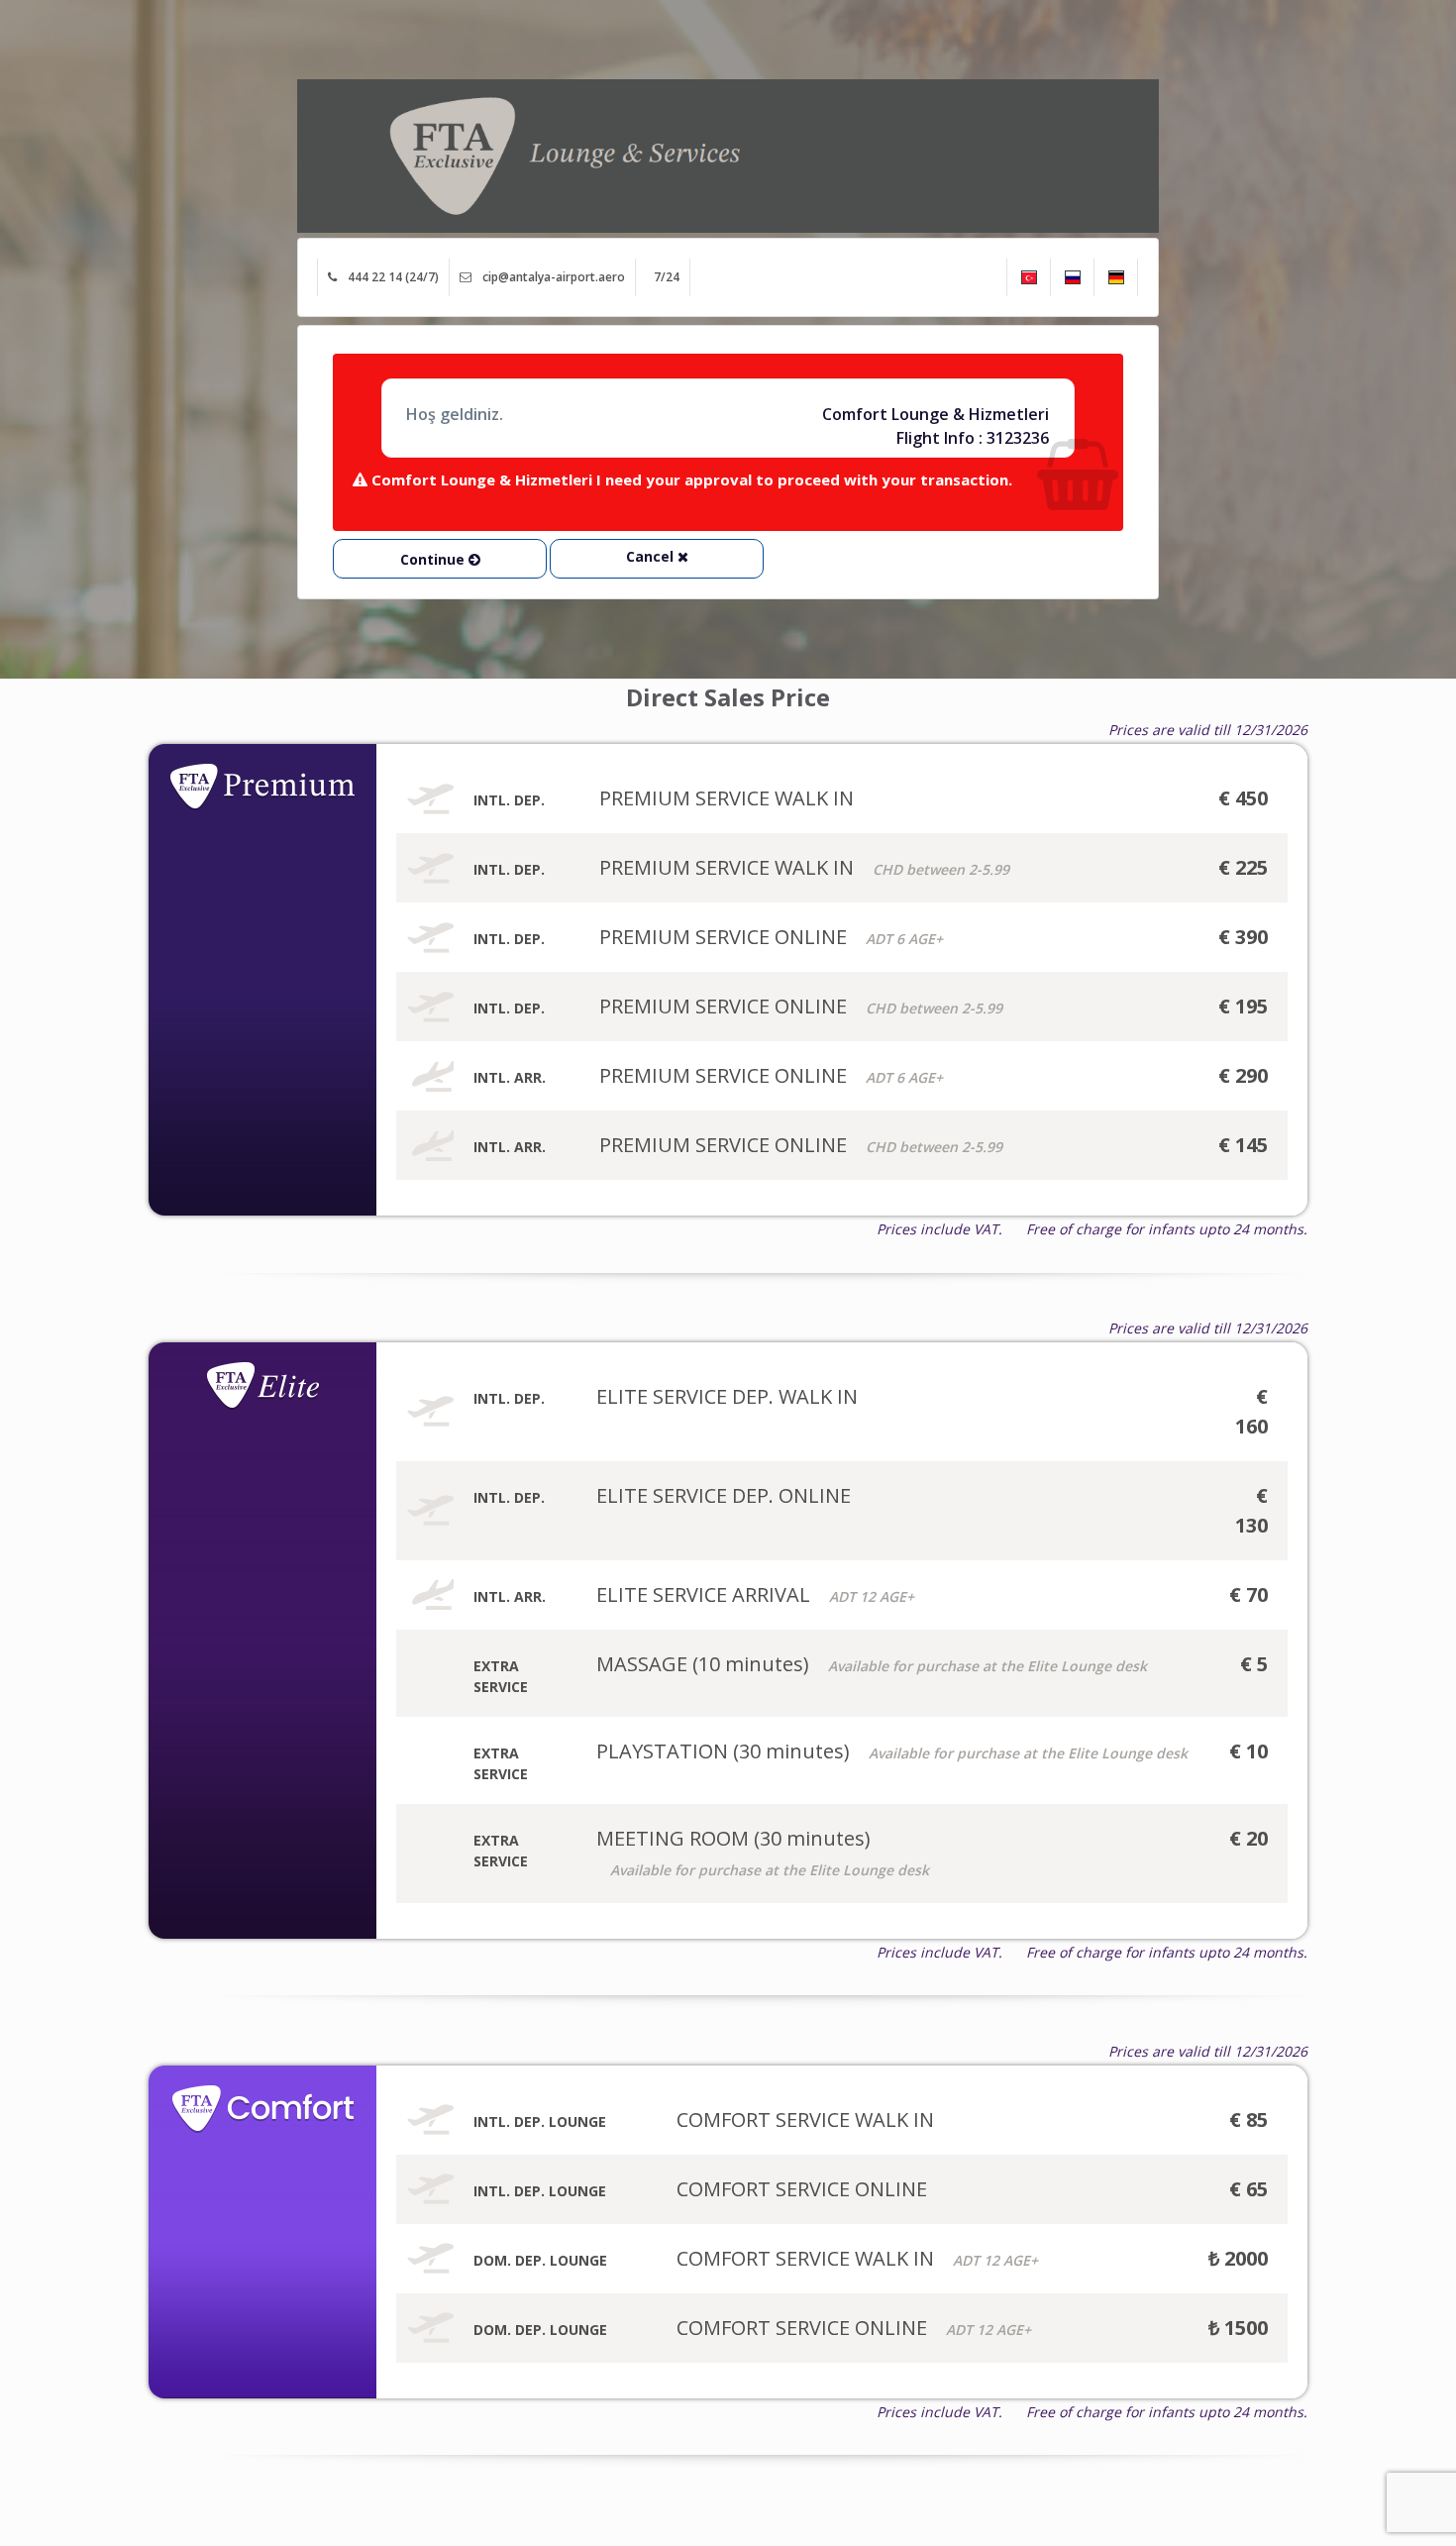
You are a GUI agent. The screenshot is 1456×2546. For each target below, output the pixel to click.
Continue (434, 559)
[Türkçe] (1029, 277)
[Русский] (1072, 277)
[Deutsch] (1116, 277)
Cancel (652, 556)
